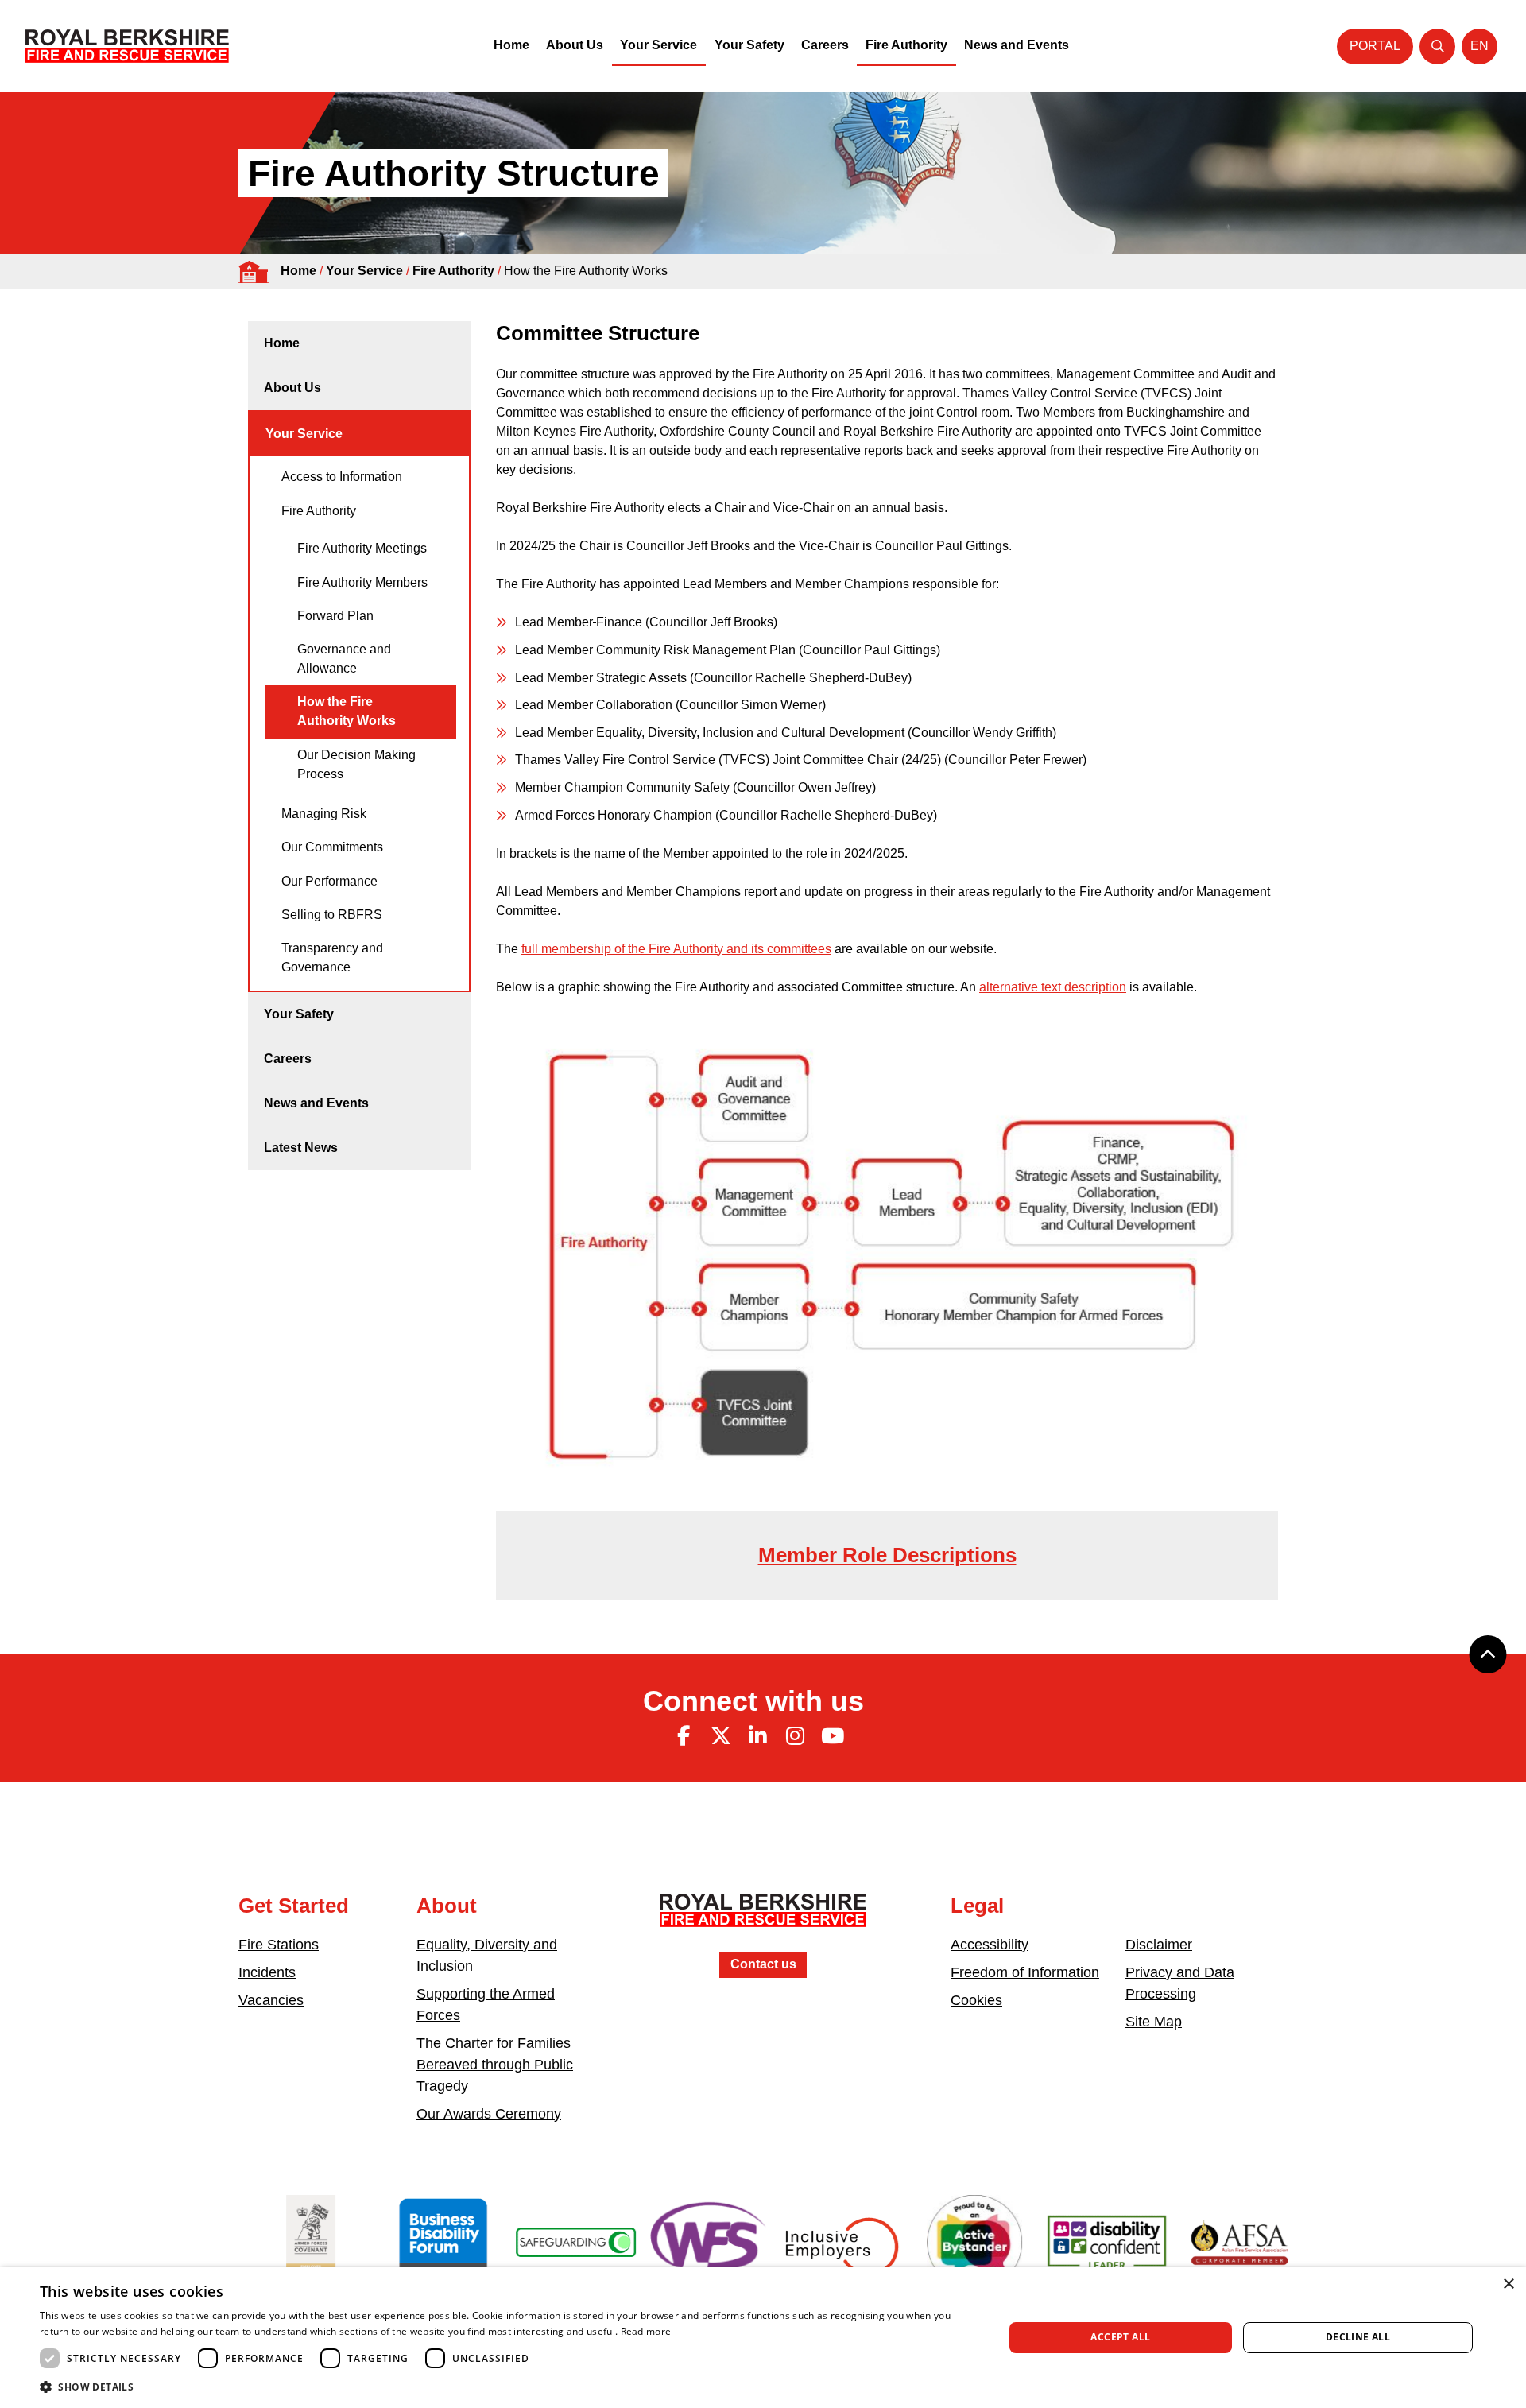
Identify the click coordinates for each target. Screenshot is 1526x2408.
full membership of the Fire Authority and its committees (676, 949)
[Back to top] (1488, 1654)
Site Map (1154, 2022)
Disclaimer (1159, 1945)
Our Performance (329, 881)
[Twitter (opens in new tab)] (721, 1736)
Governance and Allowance (344, 659)
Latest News (301, 1148)
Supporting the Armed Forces (486, 2005)
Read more (646, 2331)
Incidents (267, 1972)
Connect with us (753, 1701)
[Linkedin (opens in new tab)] (758, 1736)
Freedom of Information (1025, 1972)
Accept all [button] (1120, 2337)
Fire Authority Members (362, 582)
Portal (1375, 46)
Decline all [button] (1358, 2337)
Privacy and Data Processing (1180, 1983)
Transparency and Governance (332, 958)
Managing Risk (324, 814)
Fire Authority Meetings (362, 548)
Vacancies (271, 2000)
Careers (825, 45)
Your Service (658, 45)
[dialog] (763, 2338)
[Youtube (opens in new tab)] (832, 1736)
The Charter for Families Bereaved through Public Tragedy (495, 2065)
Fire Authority (906, 45)
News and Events (1017, 45)
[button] (507, 2387)
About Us (575, 45)
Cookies (976, 2000)
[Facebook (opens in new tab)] (684, 1736)
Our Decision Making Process (356, 764)
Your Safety (749, 45)
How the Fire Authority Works (347, 711)
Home (511, 45)
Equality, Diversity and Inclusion (487, 1955)
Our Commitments (332, 847)
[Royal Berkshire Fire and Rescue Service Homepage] (127, 46)
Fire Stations (279, 1945)
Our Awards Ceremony (489, 2114)
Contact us (763, 1964)
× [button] (1508, 2284)
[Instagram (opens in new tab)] (795, 1736)
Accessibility (990, 1945)
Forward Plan (335, 616)
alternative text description (1053, 987)
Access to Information (342, 477)
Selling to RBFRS (332, 915)
